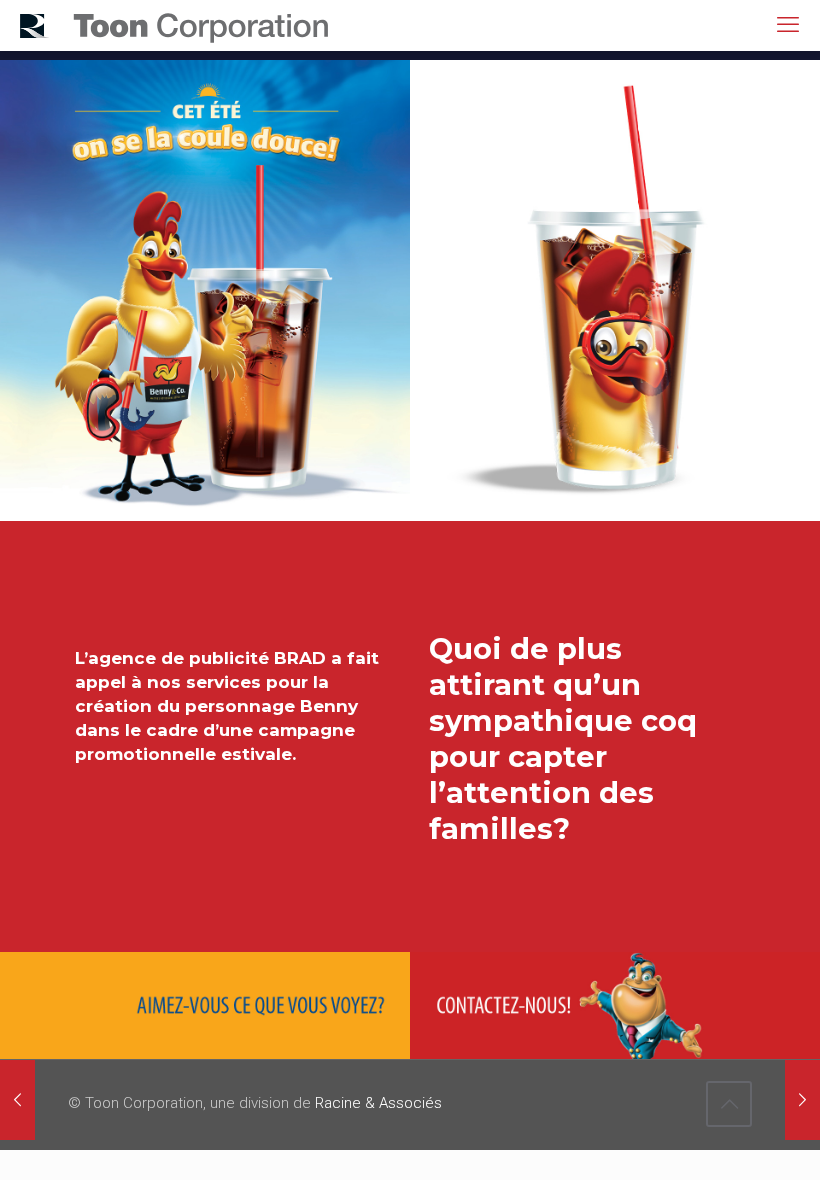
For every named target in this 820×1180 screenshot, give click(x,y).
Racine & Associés (378, 1103)
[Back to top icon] (729, 1104)
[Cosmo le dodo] (17, 1100)
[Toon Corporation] (175, 25)
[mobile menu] (788, 25)
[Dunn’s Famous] (802, 1100)
